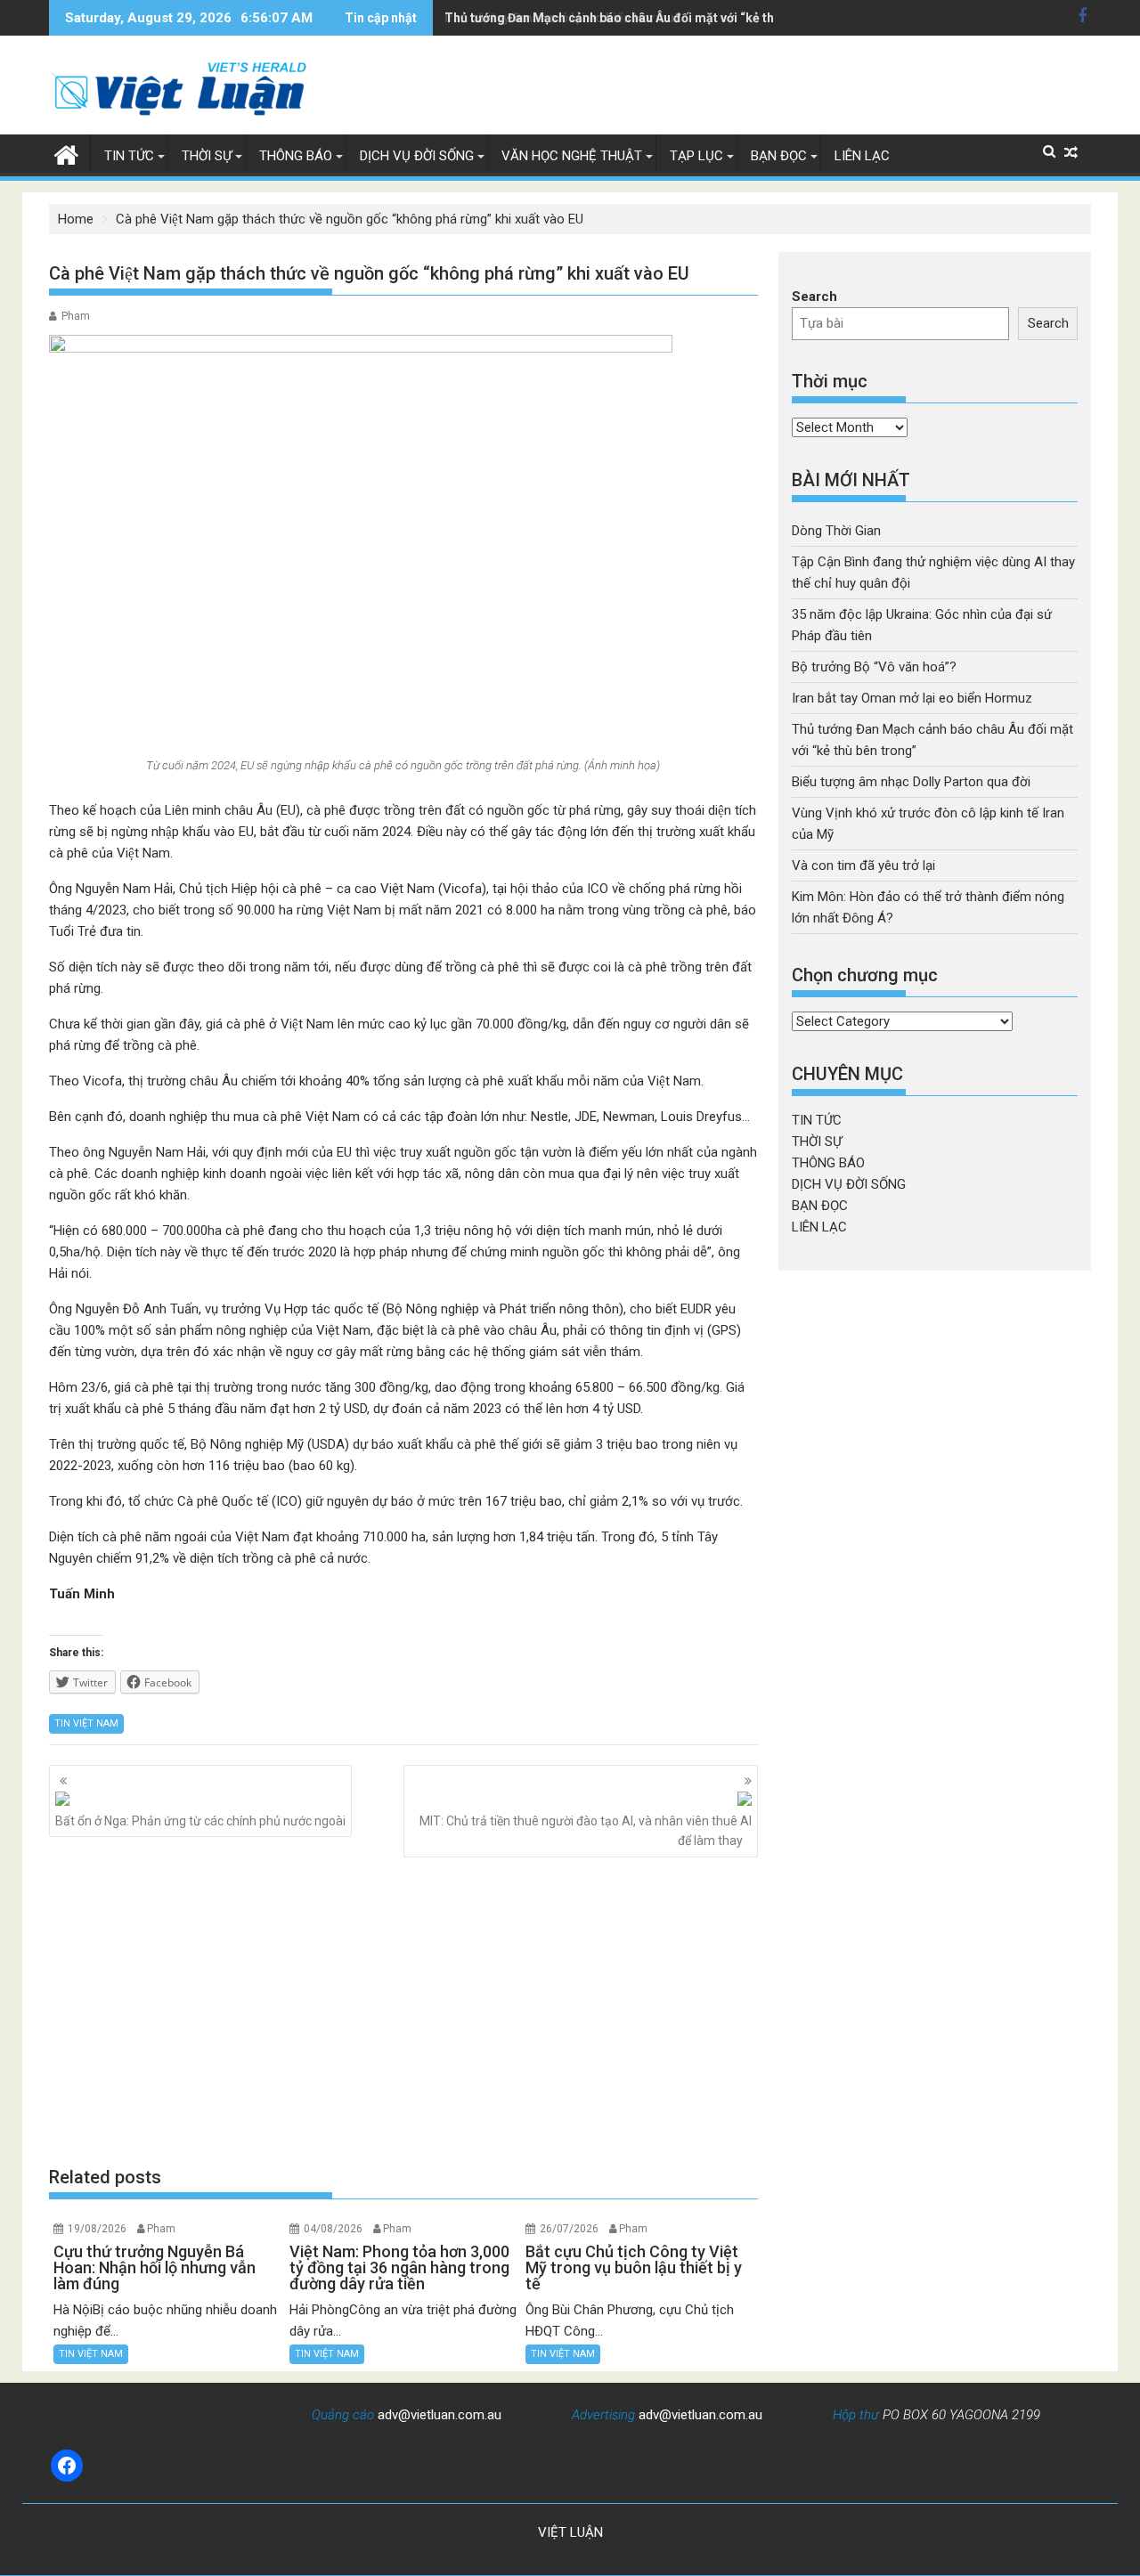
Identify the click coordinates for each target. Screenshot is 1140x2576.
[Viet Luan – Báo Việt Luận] (66, 153)
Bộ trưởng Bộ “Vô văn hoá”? (874, 667)
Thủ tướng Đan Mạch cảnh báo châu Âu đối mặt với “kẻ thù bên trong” (645, 18)
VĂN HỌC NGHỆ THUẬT (572, 156)
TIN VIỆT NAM (86, 1723)
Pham (76, 316)
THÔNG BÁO (296, 156)
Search (814, 297)
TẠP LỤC (696, 156)
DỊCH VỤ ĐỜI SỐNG (417, 156)
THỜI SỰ (207, 156)
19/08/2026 (97, 2229)
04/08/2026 (333, 2229)
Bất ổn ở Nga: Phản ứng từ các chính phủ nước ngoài (200, 1821)
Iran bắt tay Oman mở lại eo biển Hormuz (912, 698)
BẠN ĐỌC (779, 156)
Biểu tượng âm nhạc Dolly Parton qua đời (911, 782)
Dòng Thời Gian (836, 531)
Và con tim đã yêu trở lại (863, 865)
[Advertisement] (403, 2011)
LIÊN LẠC (862, 156)
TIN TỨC (129, 156)
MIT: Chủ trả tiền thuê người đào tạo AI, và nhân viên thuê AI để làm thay (586, 1831)
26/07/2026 (569, 2229)
